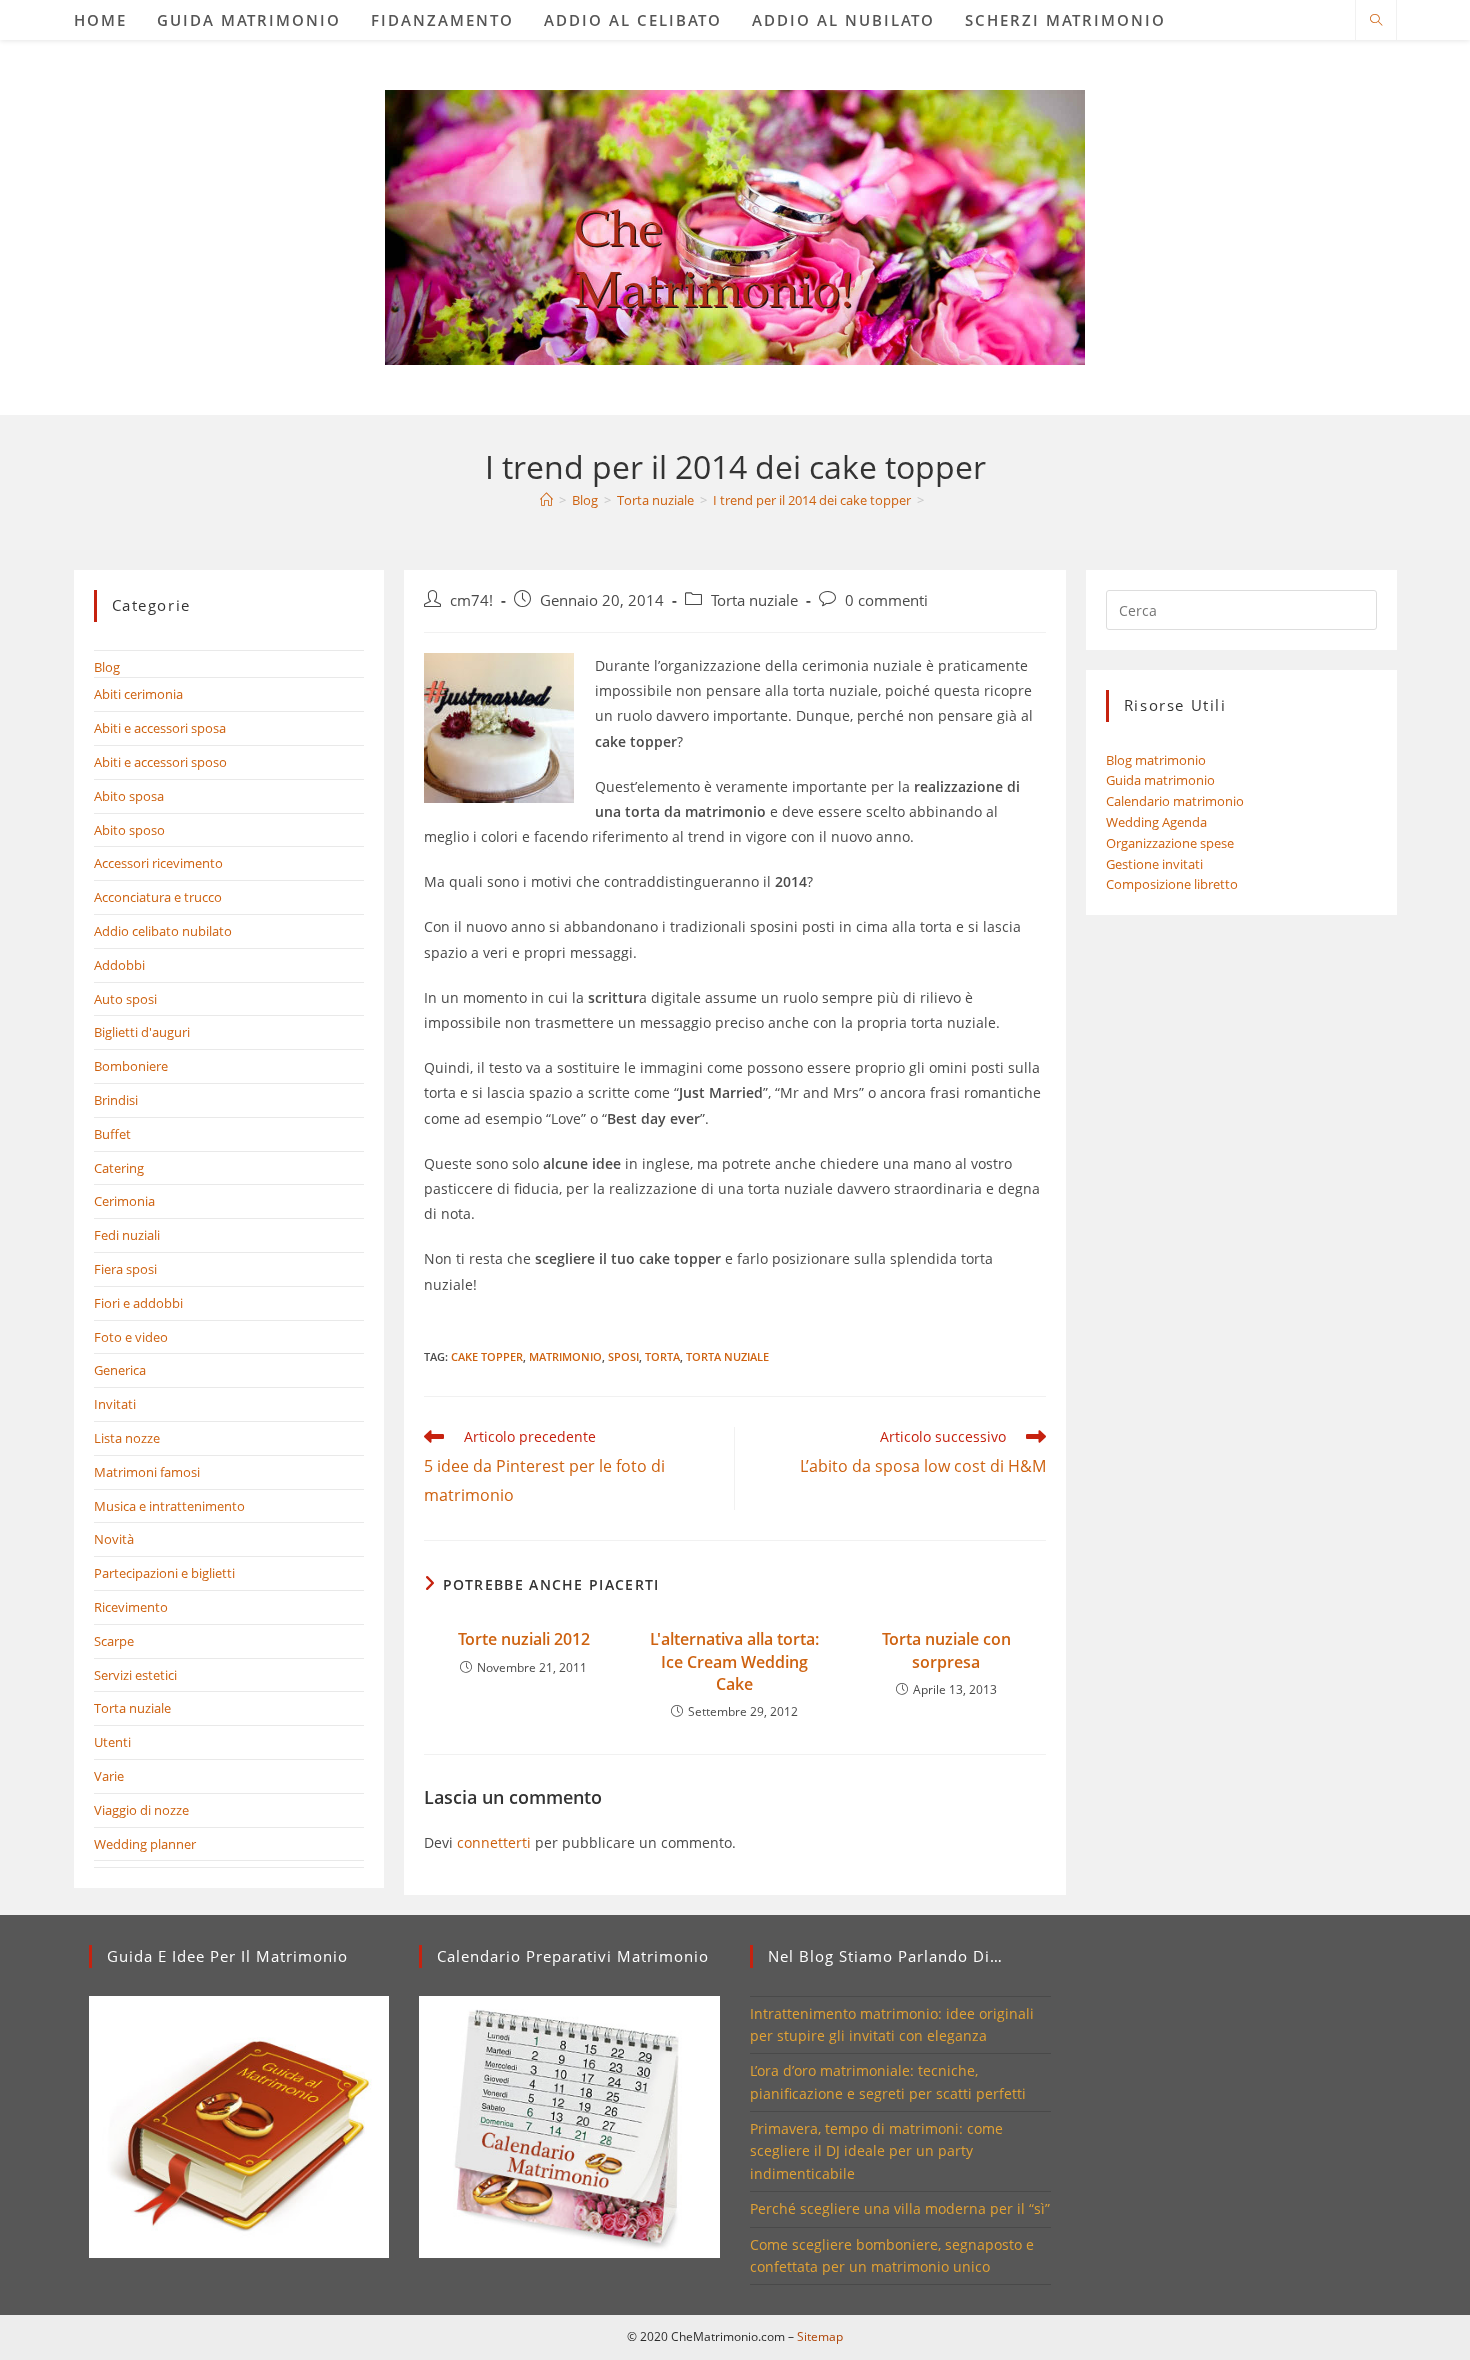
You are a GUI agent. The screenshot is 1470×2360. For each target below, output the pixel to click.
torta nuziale (727, 1356)
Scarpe (114, 1641)
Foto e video (131, 1337)
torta (662, 1356)
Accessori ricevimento (158, 863)
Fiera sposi (125, 1269)
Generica (120, 1370)
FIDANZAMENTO (442, 20)
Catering (119, 1168)
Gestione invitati (1154, 864)
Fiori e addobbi (138, 1303)
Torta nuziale (754, 600)
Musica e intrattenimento (169, 1506)
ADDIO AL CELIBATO (633, 20)
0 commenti (886, 600)
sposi (623, 1356)
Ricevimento (131, 1607)
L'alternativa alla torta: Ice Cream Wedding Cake (734, 1661)
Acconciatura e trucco (158, 897)
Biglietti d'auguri (142, 1032)
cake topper (487, 1356)
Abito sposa (129, 796)
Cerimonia (124, 1201)
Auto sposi (125, 999)
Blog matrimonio (1156, 760)
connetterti (494, 1842)
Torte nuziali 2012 (524, 1639)
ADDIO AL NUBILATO (843, 20)
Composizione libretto (1172, 884)
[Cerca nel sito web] (1376, 21)
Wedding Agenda (1156, 822)
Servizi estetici (135, 1675)
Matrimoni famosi (147, 1472)
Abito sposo (129, 830)
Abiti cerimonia (138, 694)
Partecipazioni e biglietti (164, 1573)
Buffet (112, 1134)
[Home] (546, 500)
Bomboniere (131, 1066)
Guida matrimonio (1160, 780)
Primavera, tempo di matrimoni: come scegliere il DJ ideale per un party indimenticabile (876, 2151)
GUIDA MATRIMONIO (249, 20)
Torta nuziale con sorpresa (946, 1650)
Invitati (115, 1404)
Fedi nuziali (127, 1235)
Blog (107, 667)
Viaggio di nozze (141, 1810)
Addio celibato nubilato (163, 931)
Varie (109, 1776)
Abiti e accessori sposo (160, 762)
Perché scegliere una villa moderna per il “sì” (900, 2208)
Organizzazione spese (1170, 843)
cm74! (471, 600)
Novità (114, 1539)
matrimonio (565, 1356)
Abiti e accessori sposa (160, 728)
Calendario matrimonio (1175, 801)
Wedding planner (145, 1844)
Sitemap (820, 2336)
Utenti (112, 1742)
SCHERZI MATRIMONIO (1065, 20)
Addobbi (119, 965)
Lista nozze (127, 1438)
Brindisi (116, 1100)
